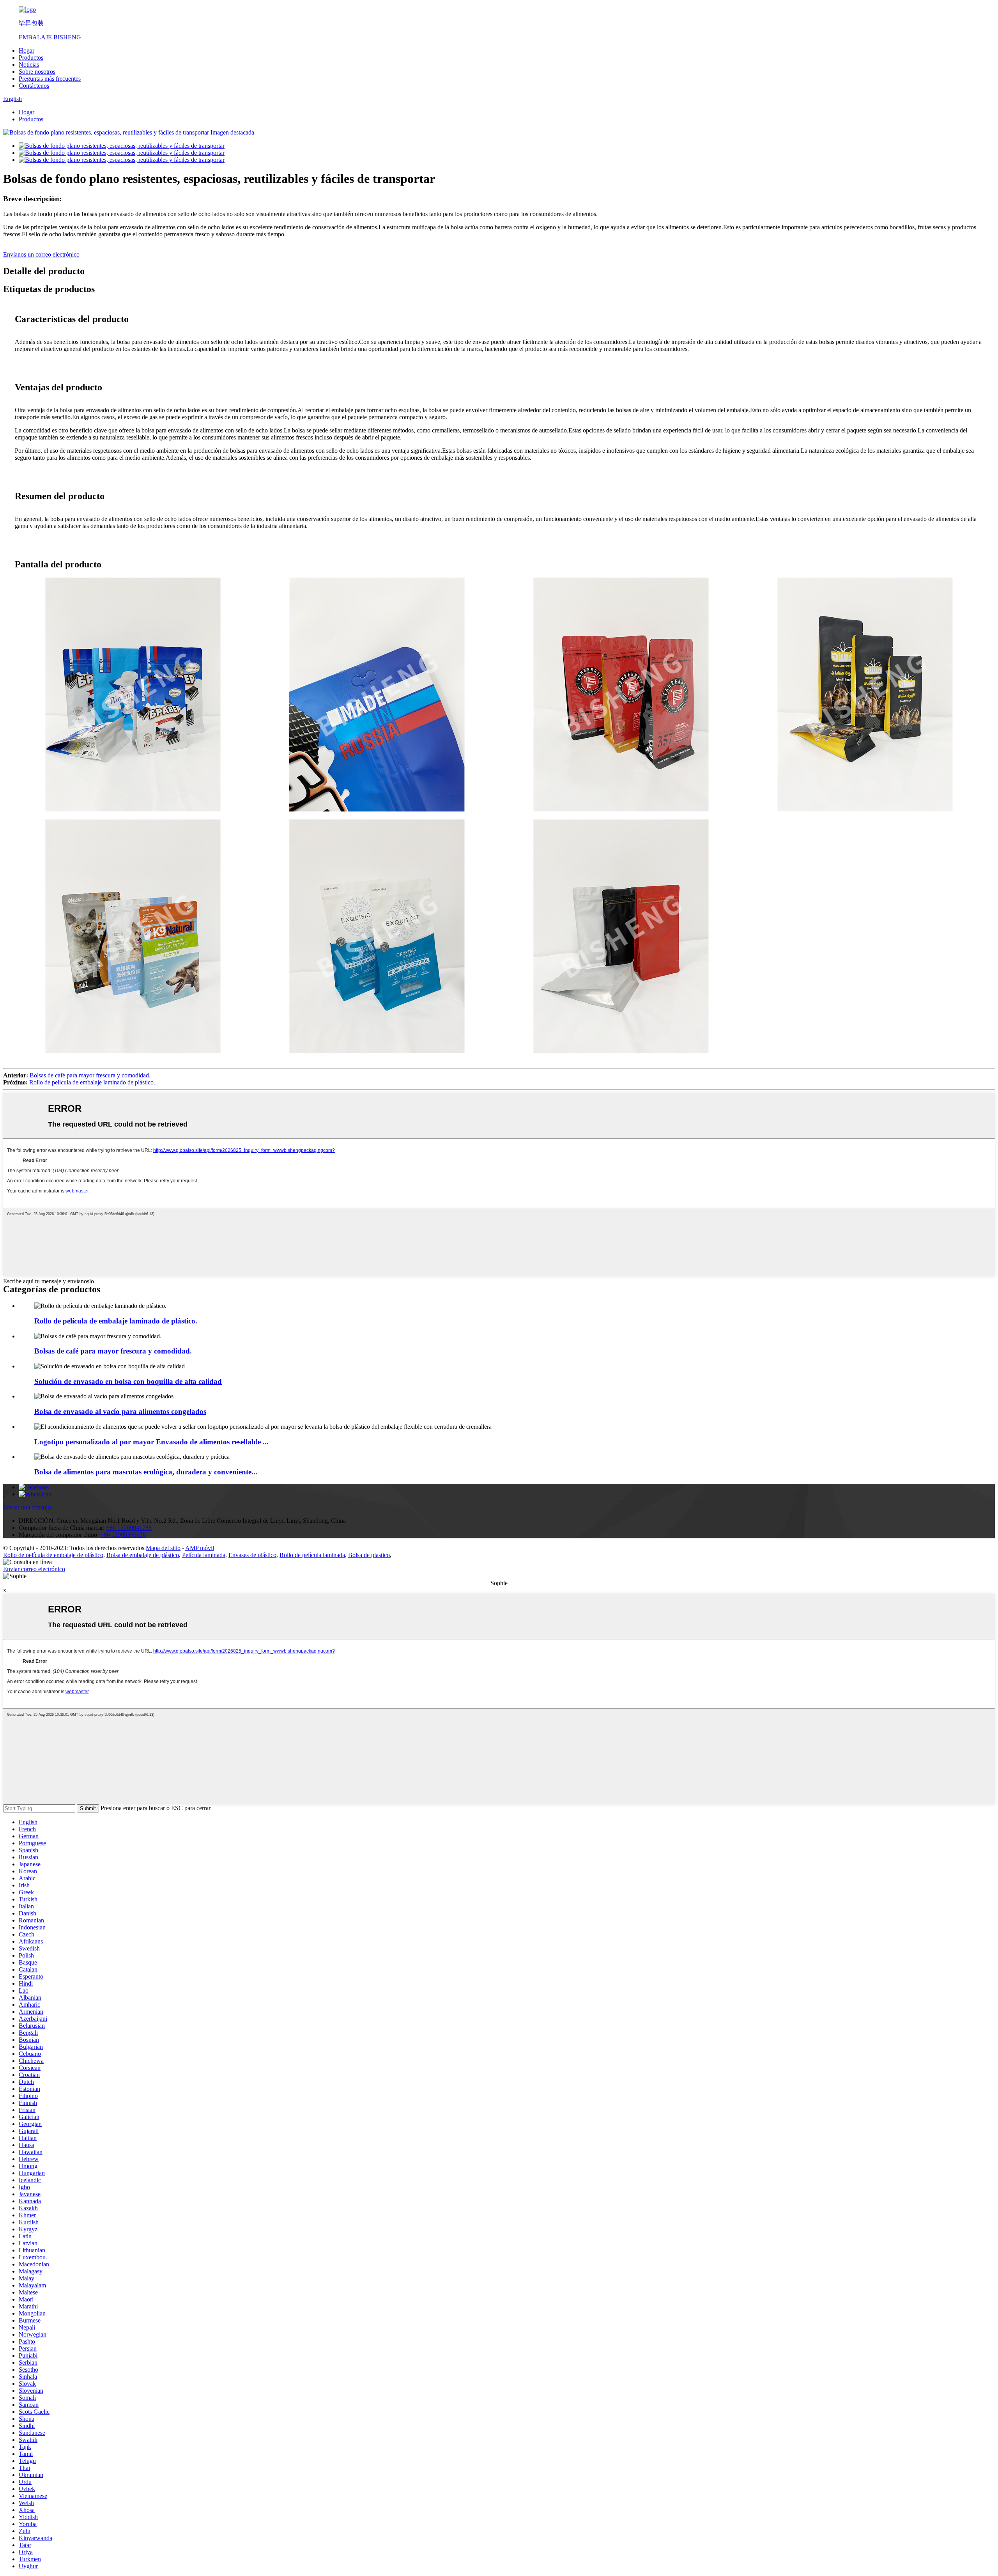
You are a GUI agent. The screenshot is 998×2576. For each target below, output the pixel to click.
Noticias (29, 65)
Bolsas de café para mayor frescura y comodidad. (90, 1075)
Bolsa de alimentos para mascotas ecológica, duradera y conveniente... (146, 1472)
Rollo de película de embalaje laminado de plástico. (92, 1082)
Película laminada (204, 1555)
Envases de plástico (252, 1555)
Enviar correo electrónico (34, 1569)
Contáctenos (34, 86)
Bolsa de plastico (369, 1555)
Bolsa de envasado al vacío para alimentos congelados (120, 1411)
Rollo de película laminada (312, 1555)
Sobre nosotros (37, 72)
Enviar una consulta (27, 1507)
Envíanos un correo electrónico (41, 254)
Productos (31, 58)
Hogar (27, 50)
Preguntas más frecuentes (50, 79)
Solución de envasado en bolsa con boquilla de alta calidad (128, 1381)
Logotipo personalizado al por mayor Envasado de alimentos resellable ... (151, 1442)
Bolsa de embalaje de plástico (143, 1555)
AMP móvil (200, 1548)
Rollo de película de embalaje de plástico (53, 1555)
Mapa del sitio (163, 1548)
